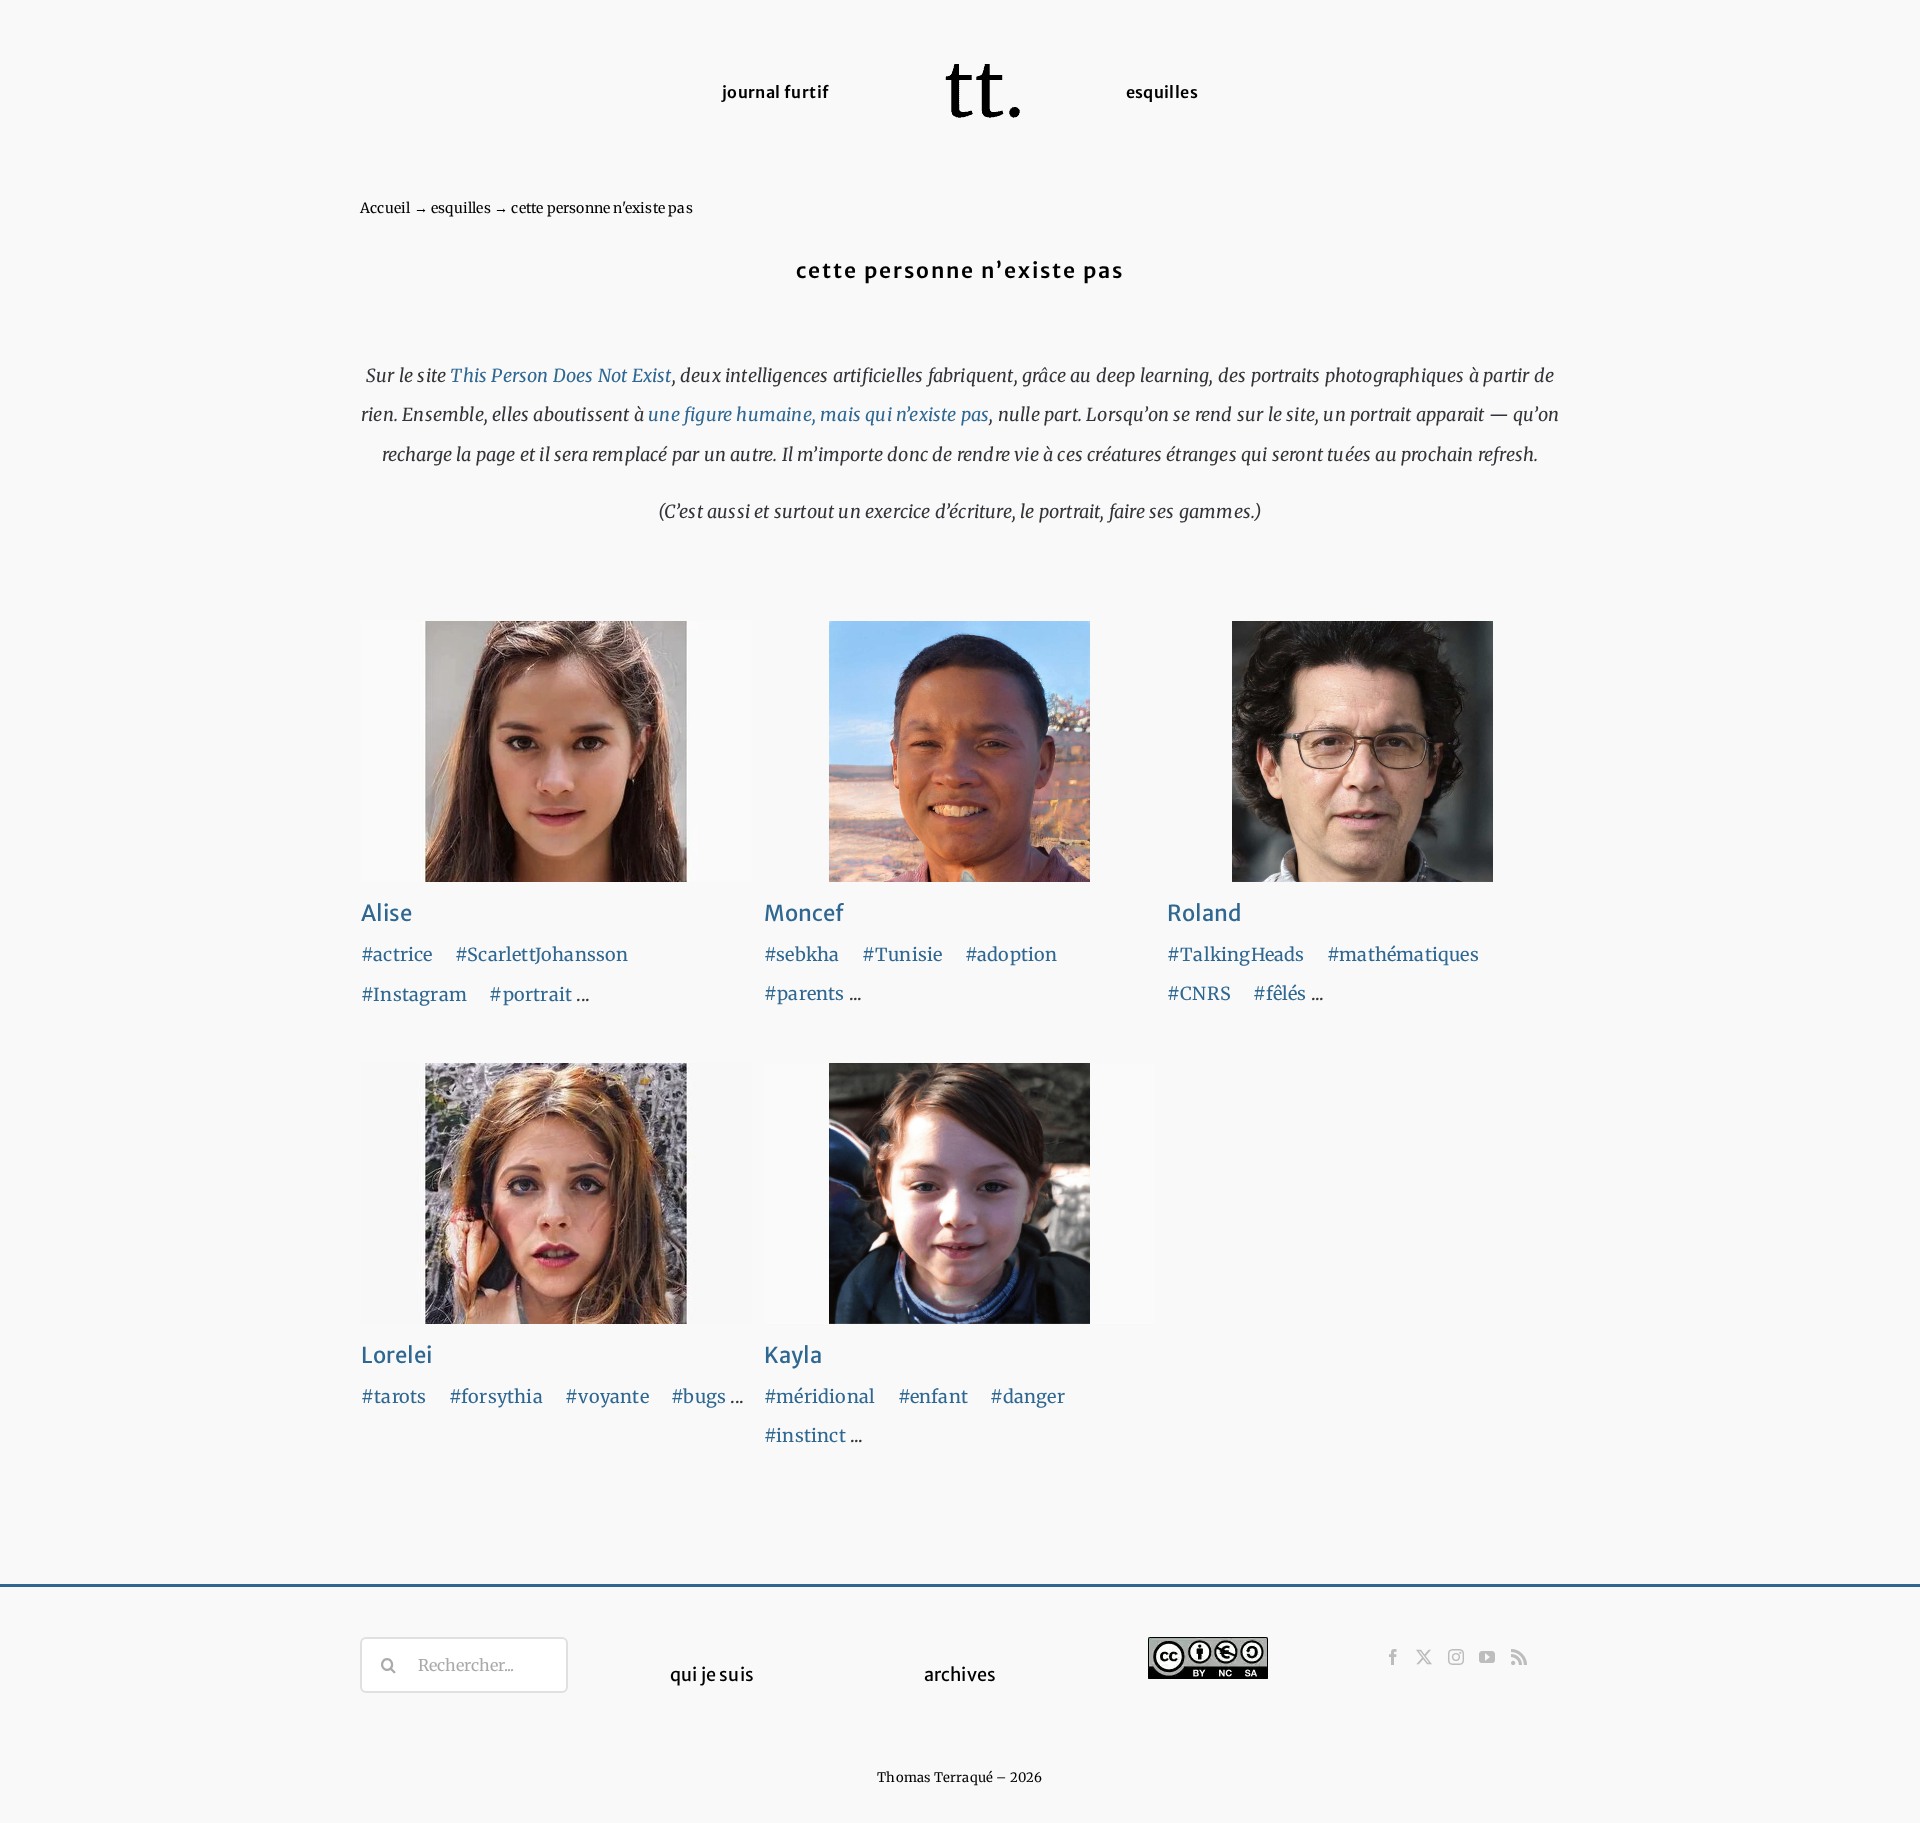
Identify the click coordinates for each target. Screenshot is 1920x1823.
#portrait (530, 994)
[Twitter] (1424, 1657)
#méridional (819, 1396)
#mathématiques (1403, 954)
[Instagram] (1456, 1657)
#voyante (607, 1396)
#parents (804, 993)
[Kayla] (959, 1193)
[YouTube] (1487, 1657)
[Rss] (1519, 1657)
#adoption (1011, 954)
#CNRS (1199, 993)
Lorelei (396, 1355)
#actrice (397, 954)
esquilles (461, 208)
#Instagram (414, 994)
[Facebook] (1393, 1657)
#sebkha (801, 954)
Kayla (793, 1355)
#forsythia (496, 1396)
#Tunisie (902, 954)
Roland (1204, 913)
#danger (1027, 1396)
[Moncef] (959, 751)
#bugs (698, 1396)
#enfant (933, 1396)
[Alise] (556, 751)
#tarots (393, 1396)
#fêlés (1279, 993)
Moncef (804, 913)
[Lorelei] (556, 1193)
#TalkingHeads (1236, 954)
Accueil (385, 208)
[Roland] (1362, 751)
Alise (386, 913)
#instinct (805, 1435)
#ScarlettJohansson (542, 954)
